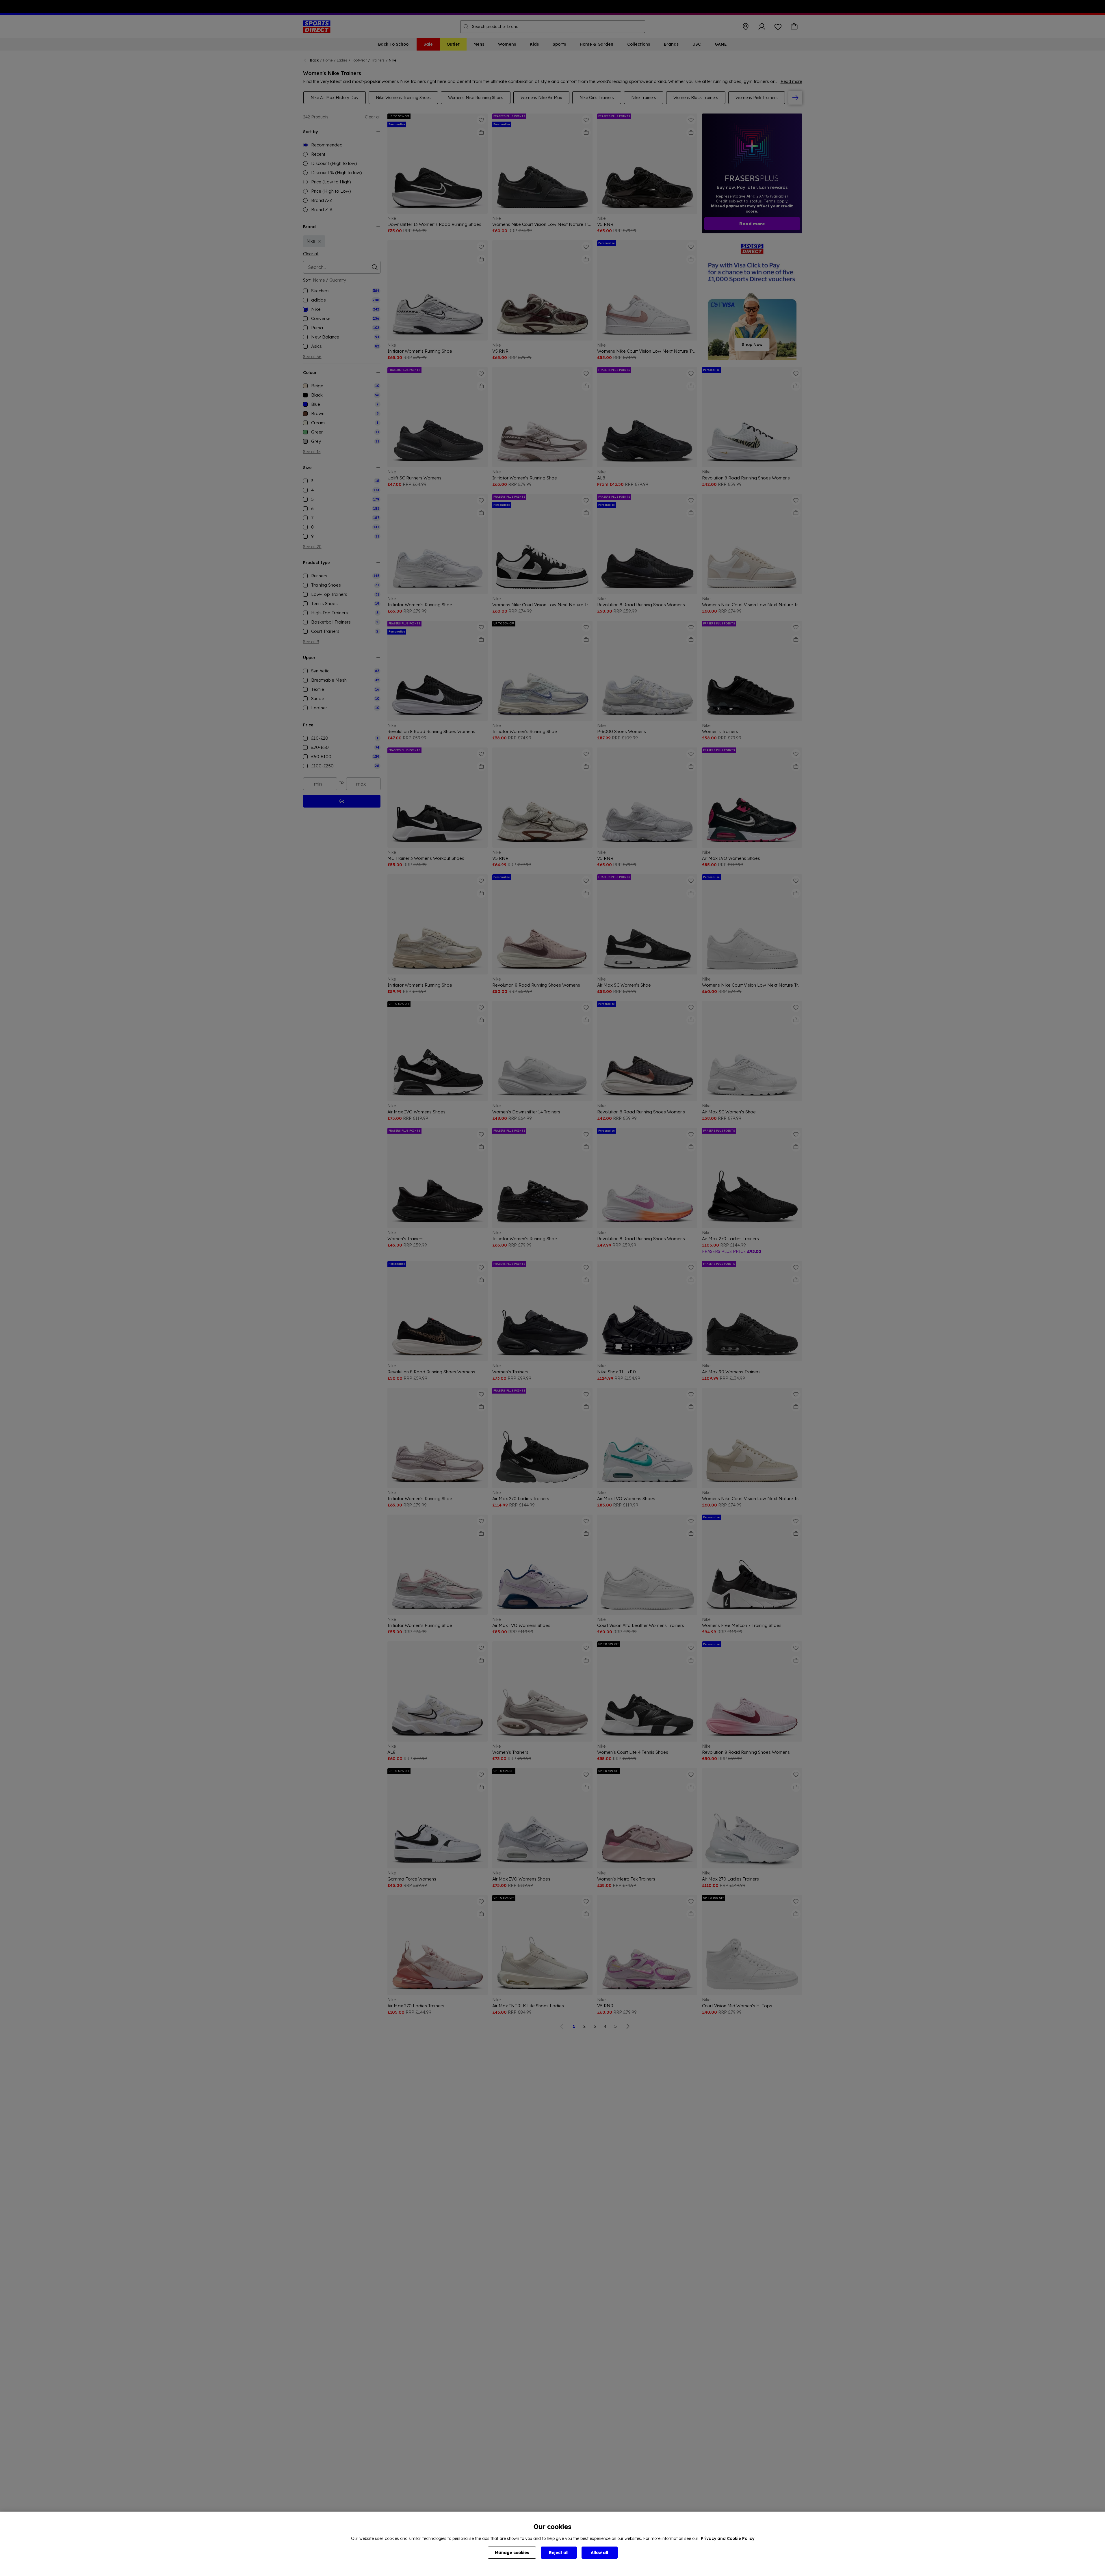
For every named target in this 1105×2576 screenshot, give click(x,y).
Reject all (559, 2553)
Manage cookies (512, 2553)
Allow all (599, 2553)
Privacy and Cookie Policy (728, 2538)
